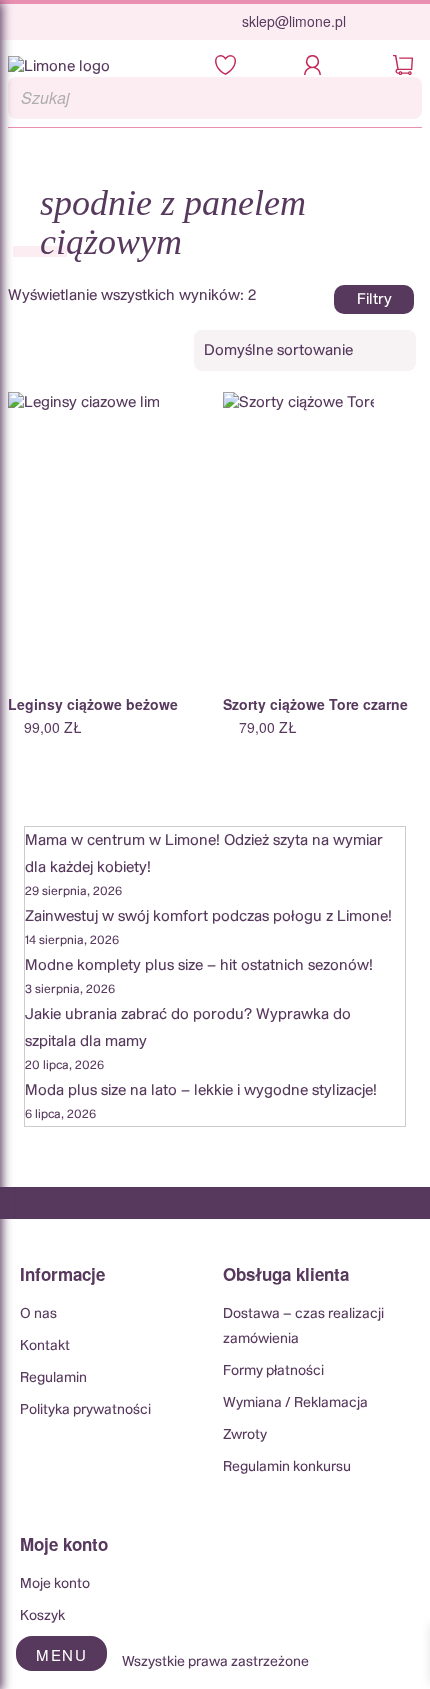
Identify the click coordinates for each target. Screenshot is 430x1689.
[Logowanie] (318, 66)
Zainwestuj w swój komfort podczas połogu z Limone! (208, 916)
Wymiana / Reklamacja (295, 1403)
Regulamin (53, 1378)
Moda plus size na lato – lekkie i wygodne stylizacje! (201, 1090)
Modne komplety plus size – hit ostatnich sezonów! (199, 965)
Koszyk (42, 1616)
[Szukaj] (401, 98)
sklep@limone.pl (294, 21)
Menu (61, 1654)
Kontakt (45, 1346)
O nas (38, 1314)
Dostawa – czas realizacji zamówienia (303, 1326)
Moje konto (55, 1584)
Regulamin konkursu (287, 1467)
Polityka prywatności (85, 1410)
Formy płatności (273, 1371)
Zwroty (245, 1435)
